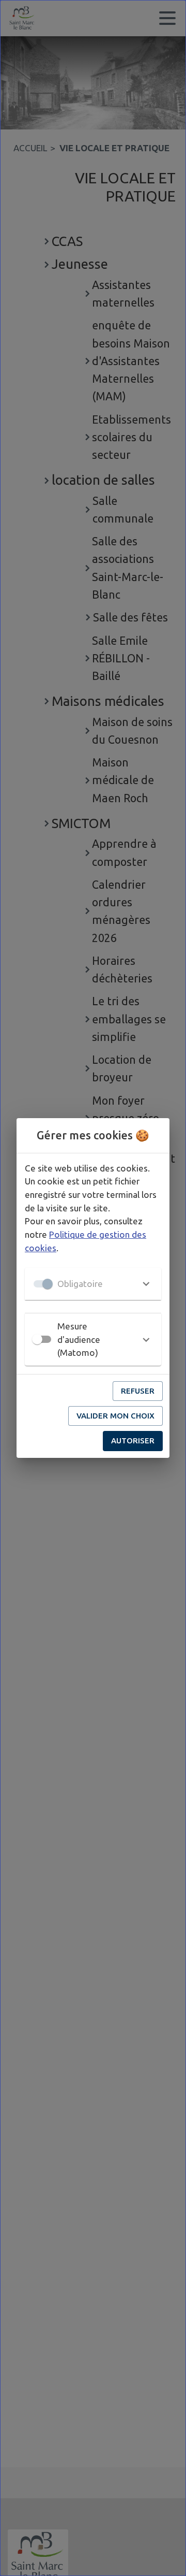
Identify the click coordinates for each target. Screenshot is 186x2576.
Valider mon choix (115, 1416)
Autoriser (133, 1441)
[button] (93, 1284)
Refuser (138, 1391)
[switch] (37, 1339)
